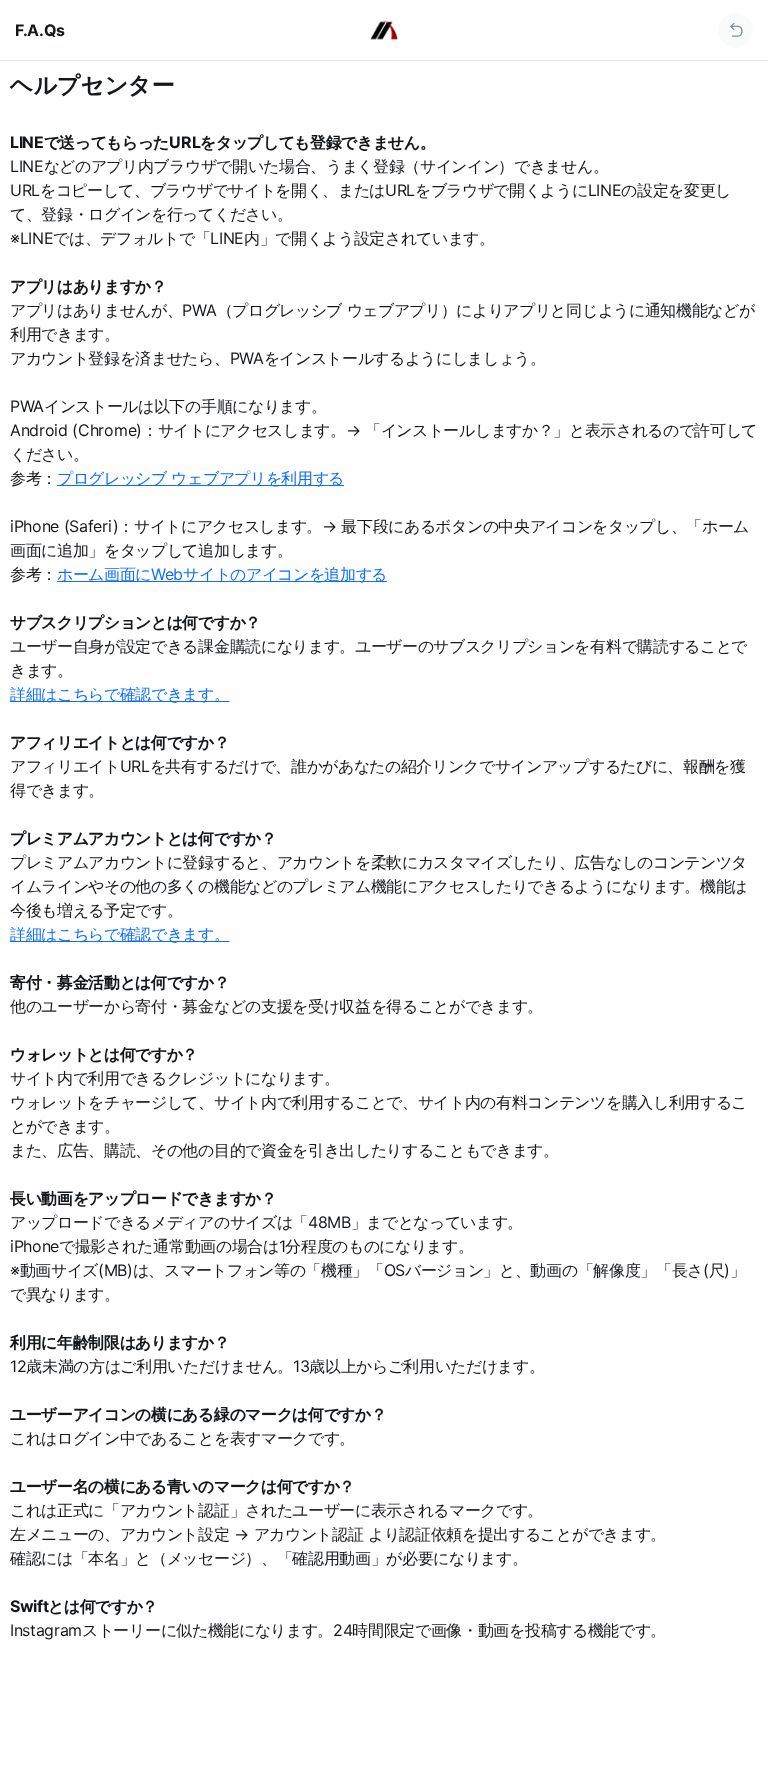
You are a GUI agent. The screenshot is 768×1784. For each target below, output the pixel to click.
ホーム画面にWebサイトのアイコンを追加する (222, 574)
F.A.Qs (40, 30)
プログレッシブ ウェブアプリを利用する (200, 478)
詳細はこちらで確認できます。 (120, 694)
